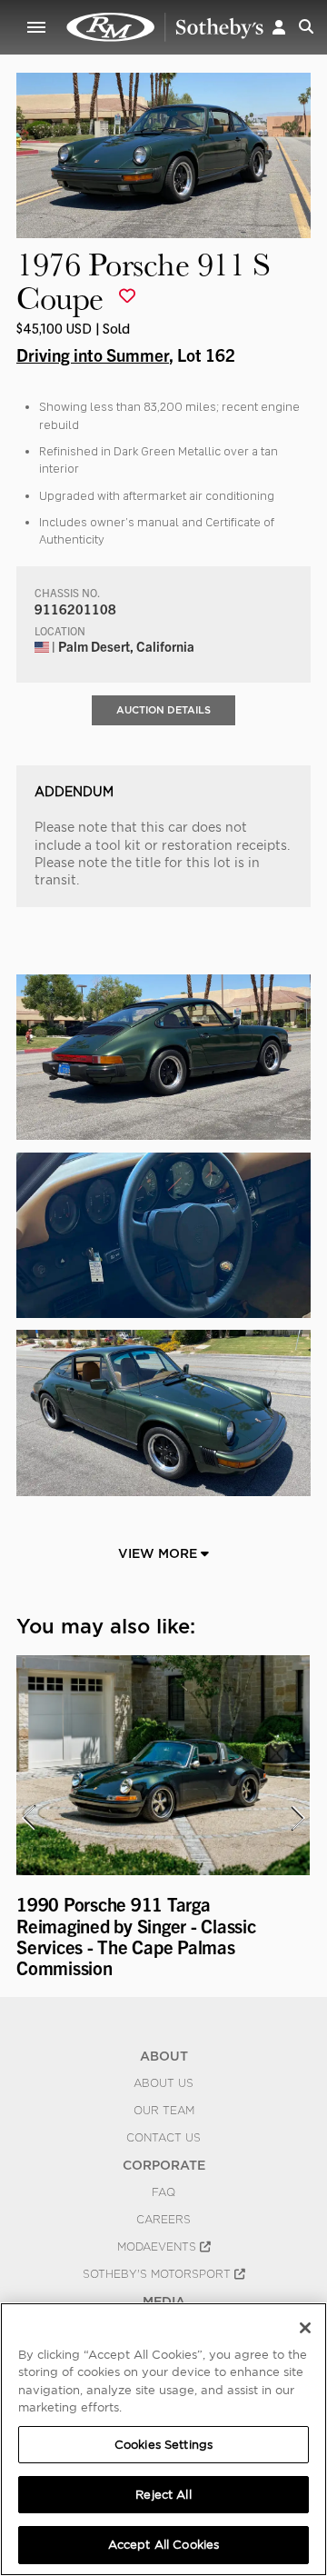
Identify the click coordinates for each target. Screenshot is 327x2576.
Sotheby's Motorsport (159, 2274)
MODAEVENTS (159, 2247)
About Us (163, 2083)
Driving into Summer (93, 354)
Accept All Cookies (163, 2545)
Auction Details (163, 710)
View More (159, 1553)
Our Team (164, 2111)
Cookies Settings (163, 2445)
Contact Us (163, 2138)
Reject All (163, 2495)
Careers (163, 2220)
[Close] (305, 2328)
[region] (163, 2439)
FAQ (163, 2192)
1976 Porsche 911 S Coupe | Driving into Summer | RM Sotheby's (165, 27)
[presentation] (28, 1818)
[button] (279, 27)
